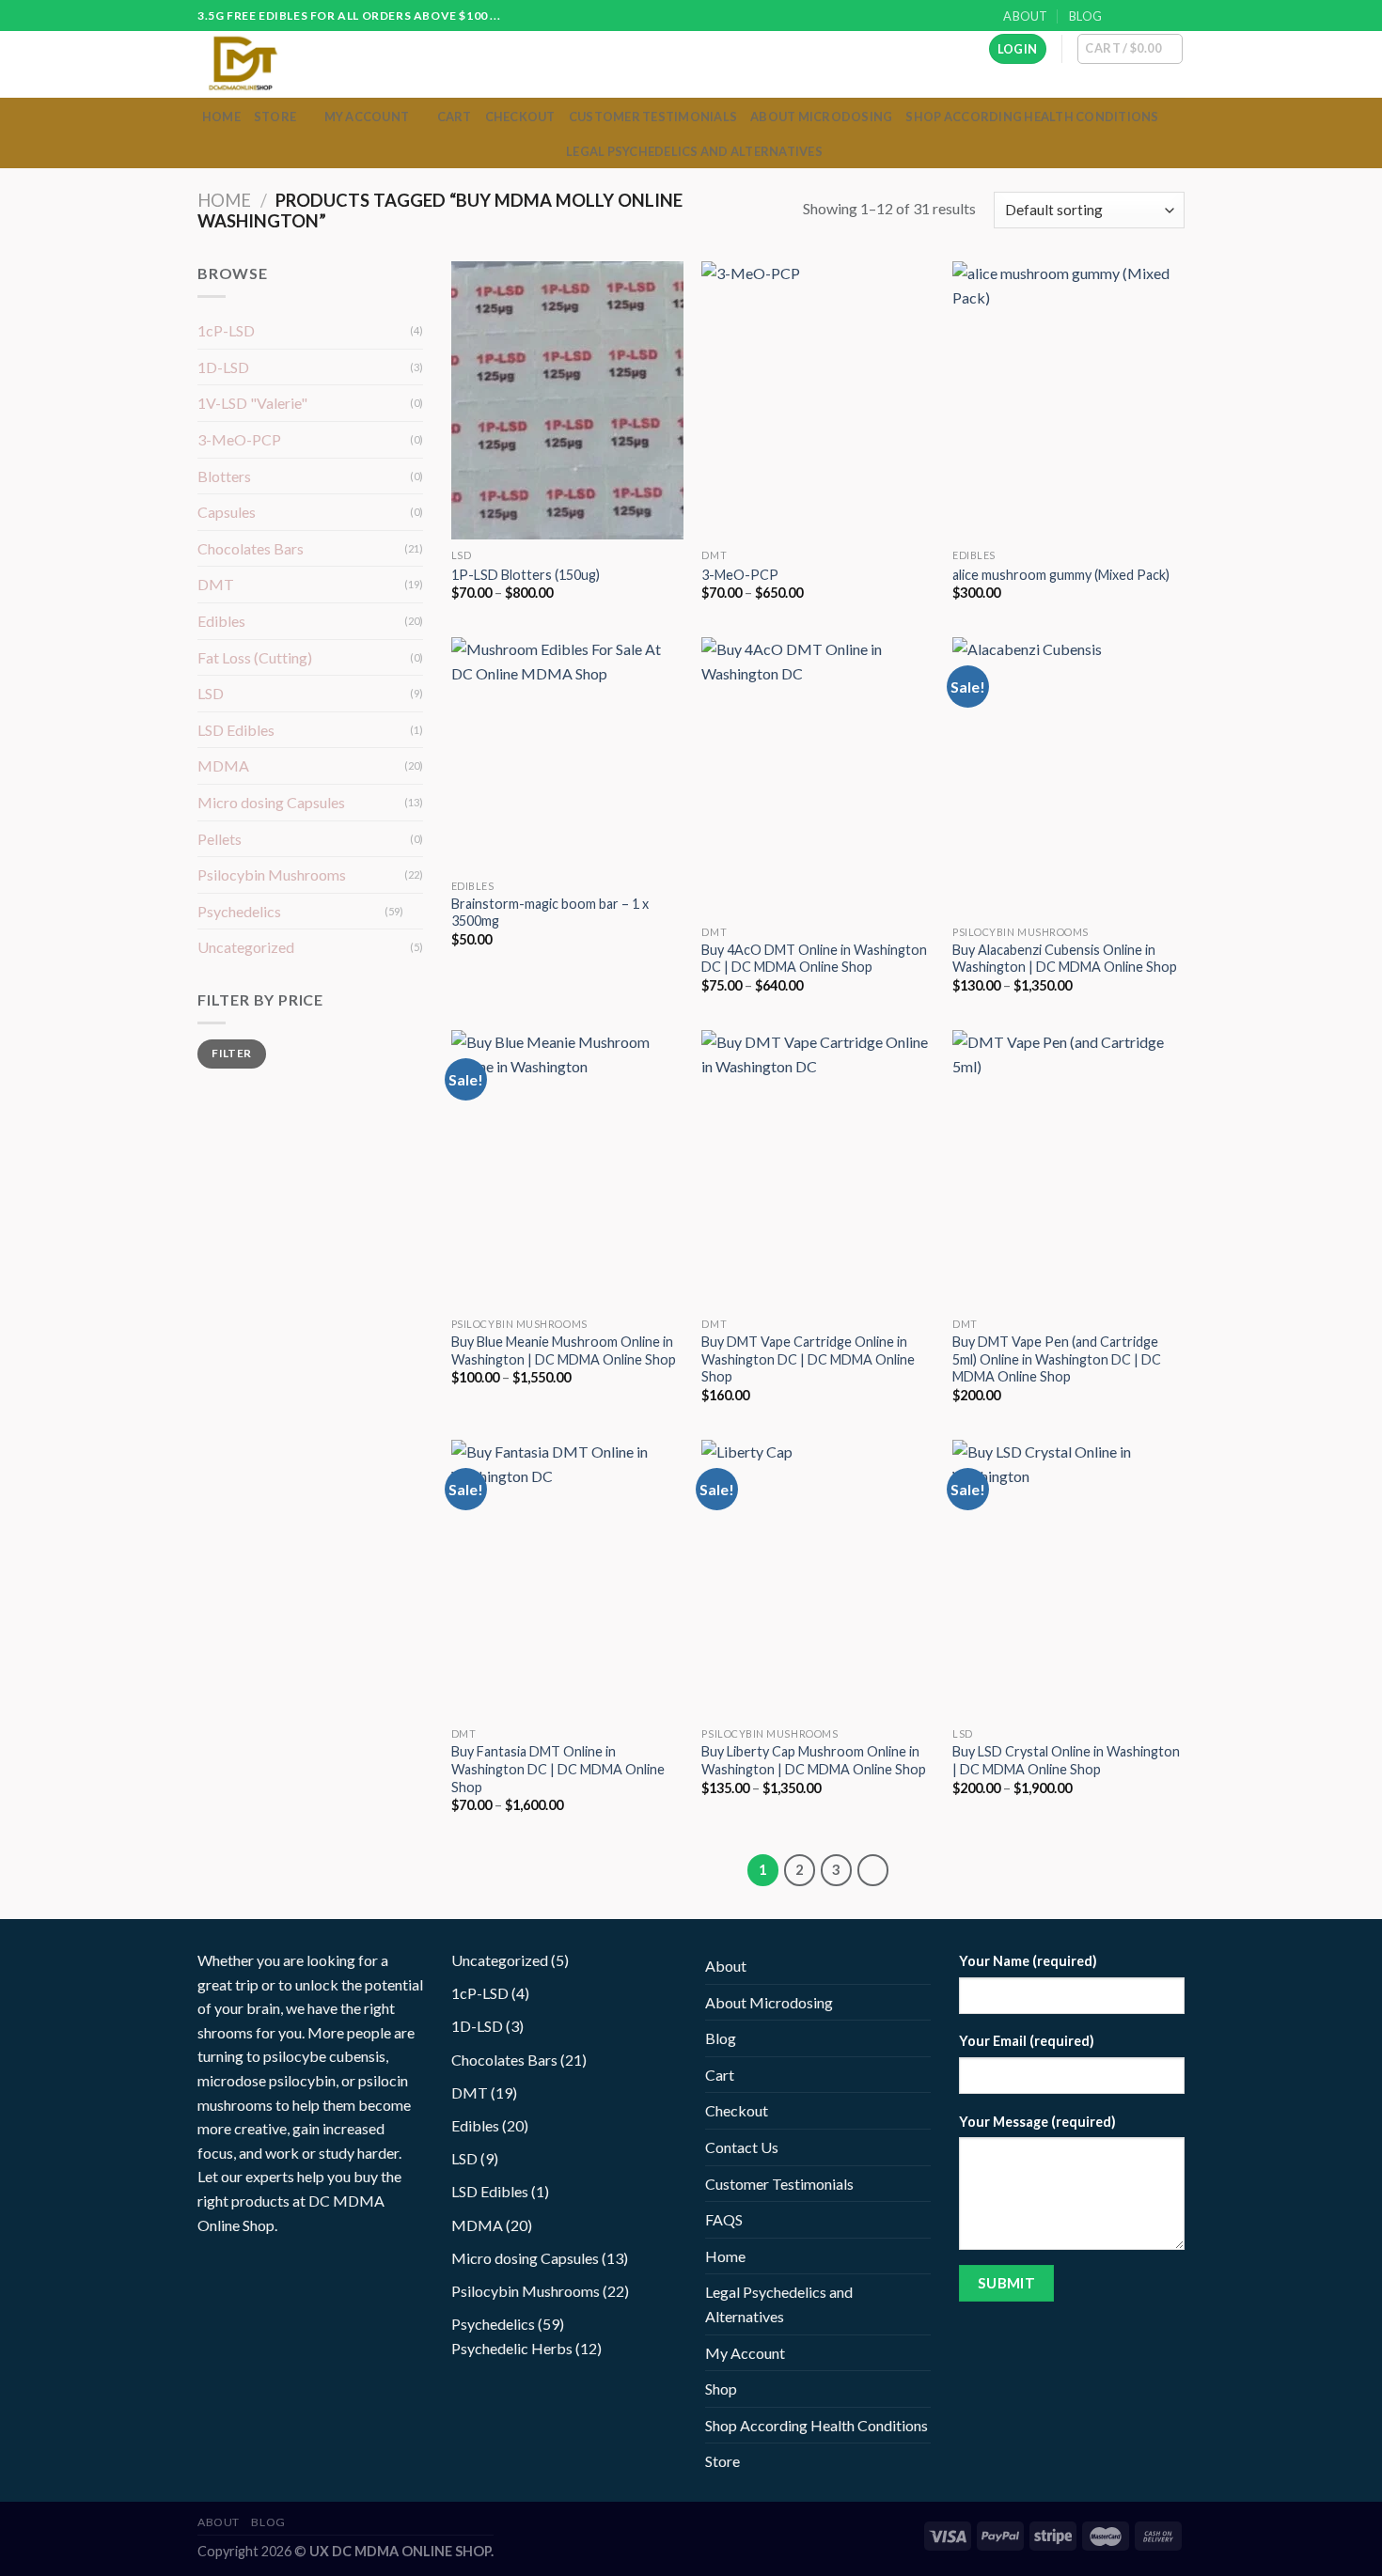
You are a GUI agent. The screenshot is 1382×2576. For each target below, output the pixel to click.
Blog (1085, 16)
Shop (721, 2389)
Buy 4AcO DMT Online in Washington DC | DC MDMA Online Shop (814, 959)
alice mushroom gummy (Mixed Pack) (1061, 575)
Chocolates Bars (251, 548)
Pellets (220, 839)
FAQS (724, 2219)
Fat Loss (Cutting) (255, 657)
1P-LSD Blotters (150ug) (526, 575)
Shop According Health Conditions (1032, 117)
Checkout (520, 117)
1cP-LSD (226, 330)
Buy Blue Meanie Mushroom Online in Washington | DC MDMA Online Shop (564, 1350)
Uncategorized (246, 947)
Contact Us (742, 2147)
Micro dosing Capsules (271, 802)
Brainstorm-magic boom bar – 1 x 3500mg (550, 913)
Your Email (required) (1027, 2041)
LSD (211, 693)
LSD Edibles (236, 730)
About (1025, 16)
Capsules (227, 512)
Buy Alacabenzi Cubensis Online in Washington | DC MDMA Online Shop (1065, 959)
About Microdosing (821, 117)
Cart (455, 117)
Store (275, 117)
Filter (231, 1053)
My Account (367, 117)
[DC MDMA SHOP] (275, 64)
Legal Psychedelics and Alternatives (694, 151)
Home (221, 117)
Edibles (221, 621)
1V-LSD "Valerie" (252, 403)
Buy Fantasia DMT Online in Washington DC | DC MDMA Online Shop (558, 1769)
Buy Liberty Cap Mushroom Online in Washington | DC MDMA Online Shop (814, 1760)
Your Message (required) (1037, 2122)
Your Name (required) (1028, 1961)
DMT (216, 584)
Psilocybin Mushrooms (272, 874)
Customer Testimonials (653, 117)
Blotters (224, 476)
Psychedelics (239, 911)
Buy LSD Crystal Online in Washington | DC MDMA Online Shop (1066, 1760)
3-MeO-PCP (239, 439)
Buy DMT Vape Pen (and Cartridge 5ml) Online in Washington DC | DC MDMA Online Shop (1057, 1359)
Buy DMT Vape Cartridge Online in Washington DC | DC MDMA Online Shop (808, 1359)
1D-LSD (223, 367)
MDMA (223, 765)
